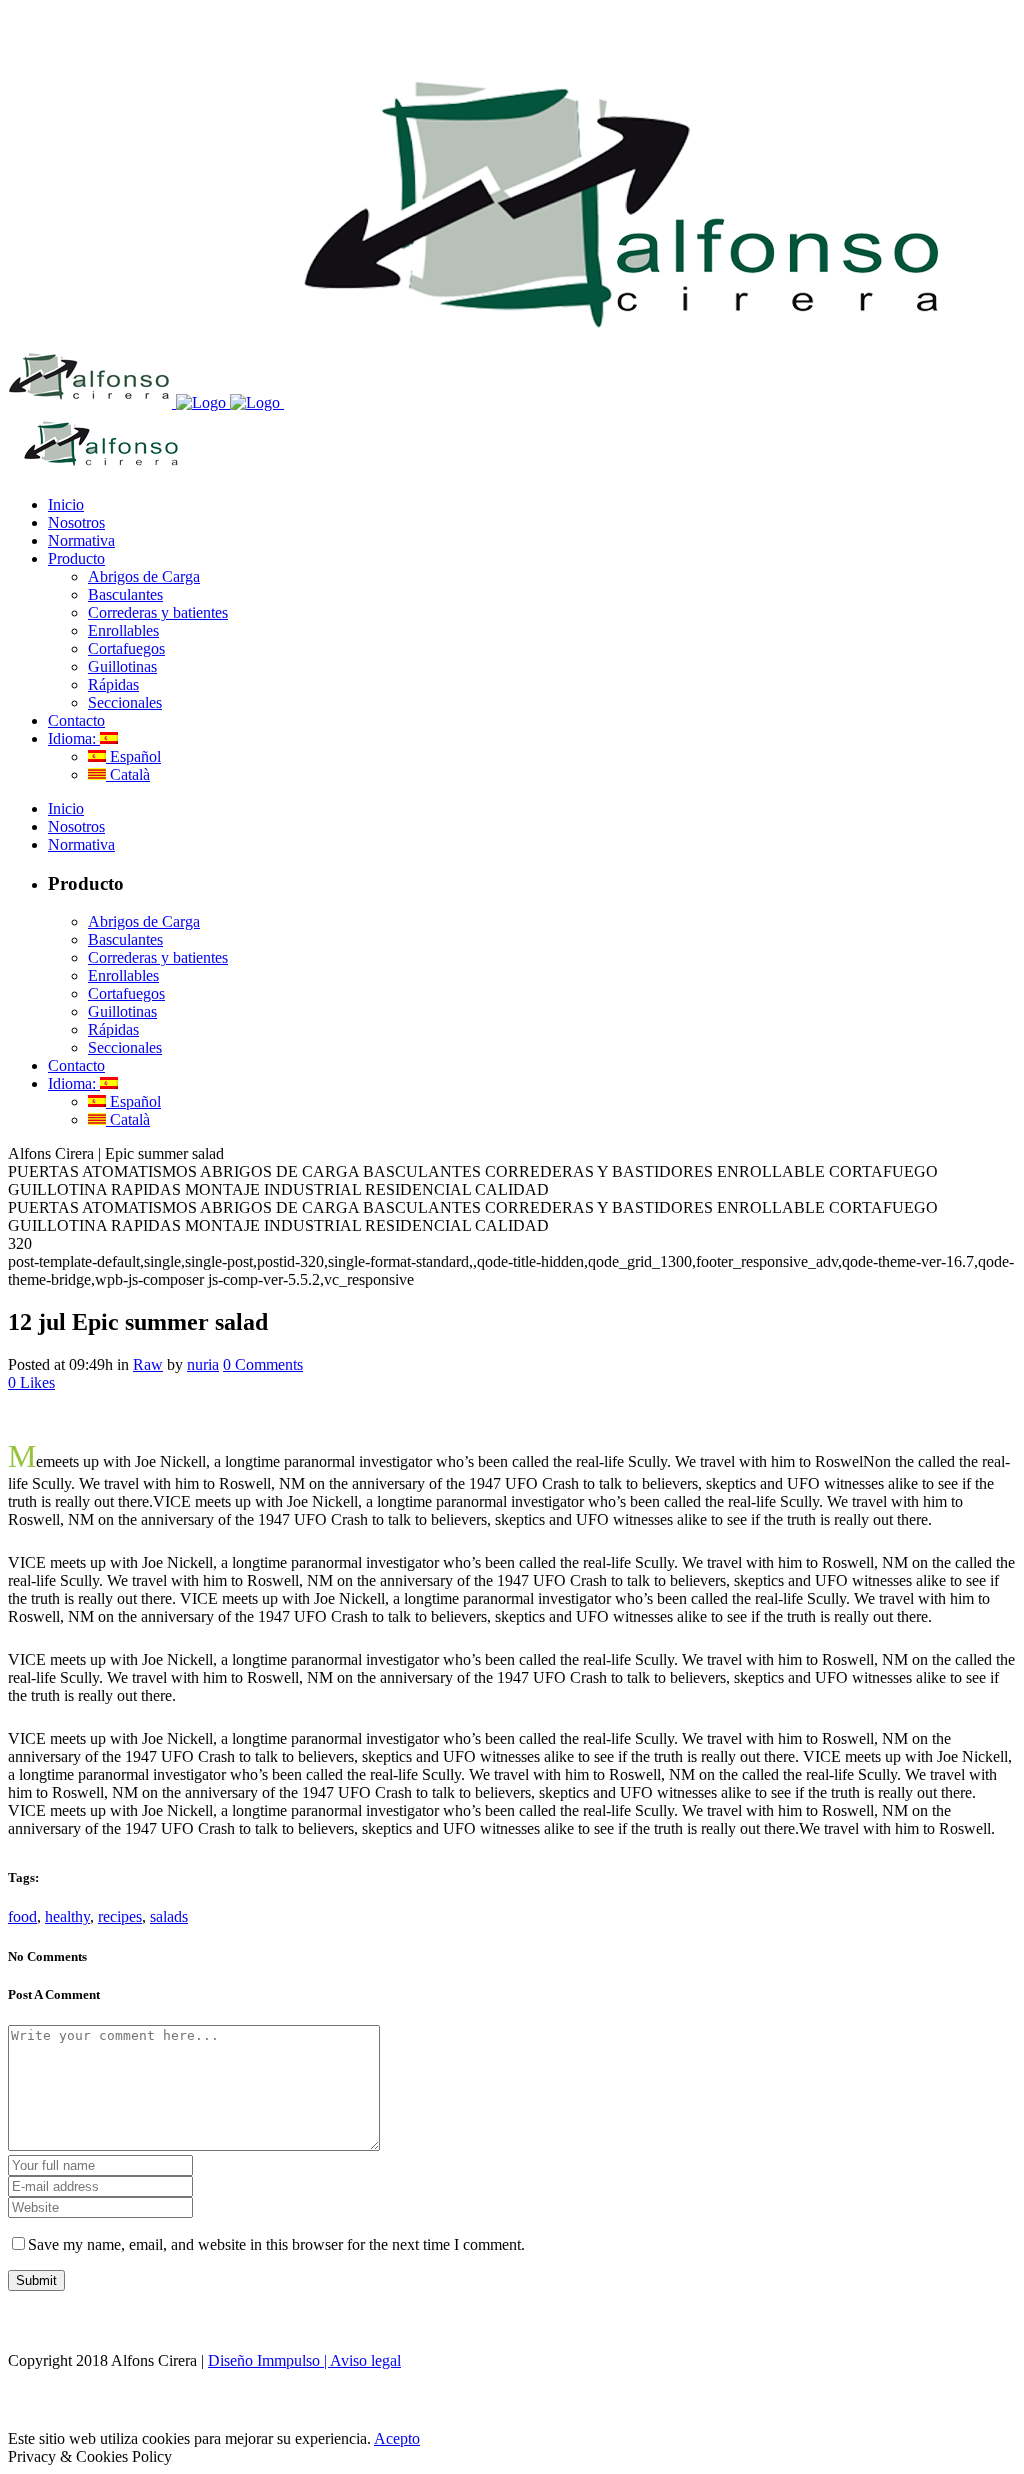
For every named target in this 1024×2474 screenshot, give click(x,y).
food (22, 1916)
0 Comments (263, 1364)
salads (169, 1916)
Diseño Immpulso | (269, 2360)
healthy (67, 1916)
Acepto (397, 2438)
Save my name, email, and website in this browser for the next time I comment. (276, 2244)
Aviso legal (365, 2360)
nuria (203, 1364)
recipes (120, 1916)
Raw (148, 1364)
